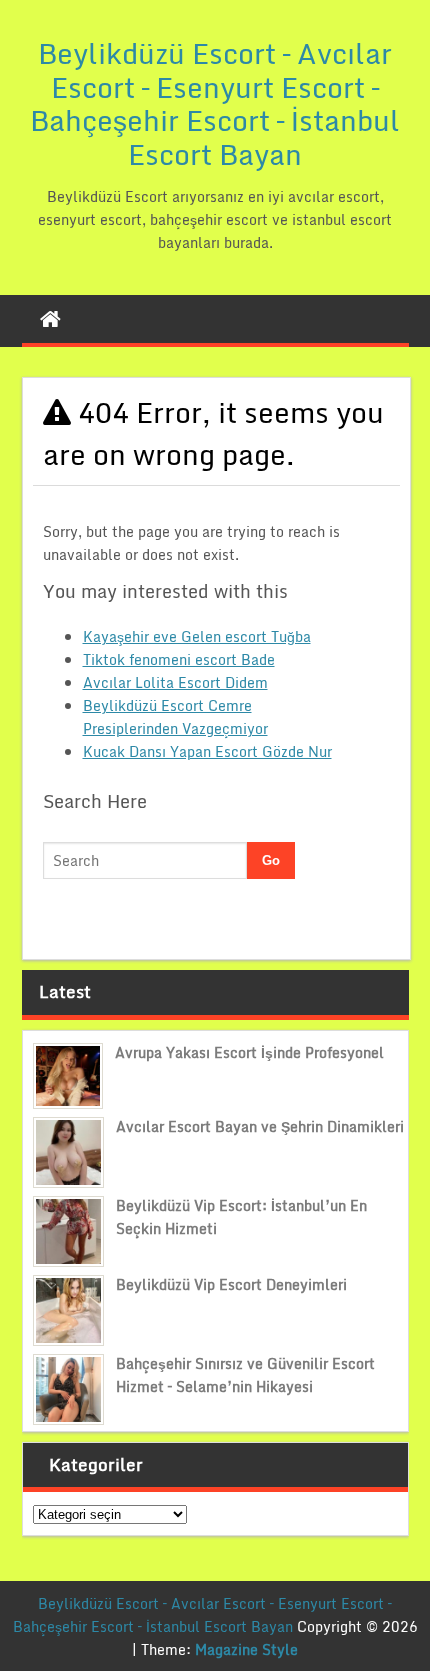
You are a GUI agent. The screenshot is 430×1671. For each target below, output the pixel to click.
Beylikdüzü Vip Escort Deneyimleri (231, 1284)
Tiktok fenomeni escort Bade (179, 659)
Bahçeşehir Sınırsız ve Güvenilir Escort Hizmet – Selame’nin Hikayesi (245, 1375)
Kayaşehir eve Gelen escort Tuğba (197, 636)
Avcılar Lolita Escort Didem (175, 682)
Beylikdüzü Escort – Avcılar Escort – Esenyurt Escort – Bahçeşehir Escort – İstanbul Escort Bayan (215, 103)
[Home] (50, 319)
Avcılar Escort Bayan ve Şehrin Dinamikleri (260, 1126)
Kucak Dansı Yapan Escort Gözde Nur (207, 751)
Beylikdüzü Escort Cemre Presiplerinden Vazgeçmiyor (175, 717)
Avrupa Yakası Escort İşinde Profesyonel (249, 1052)
